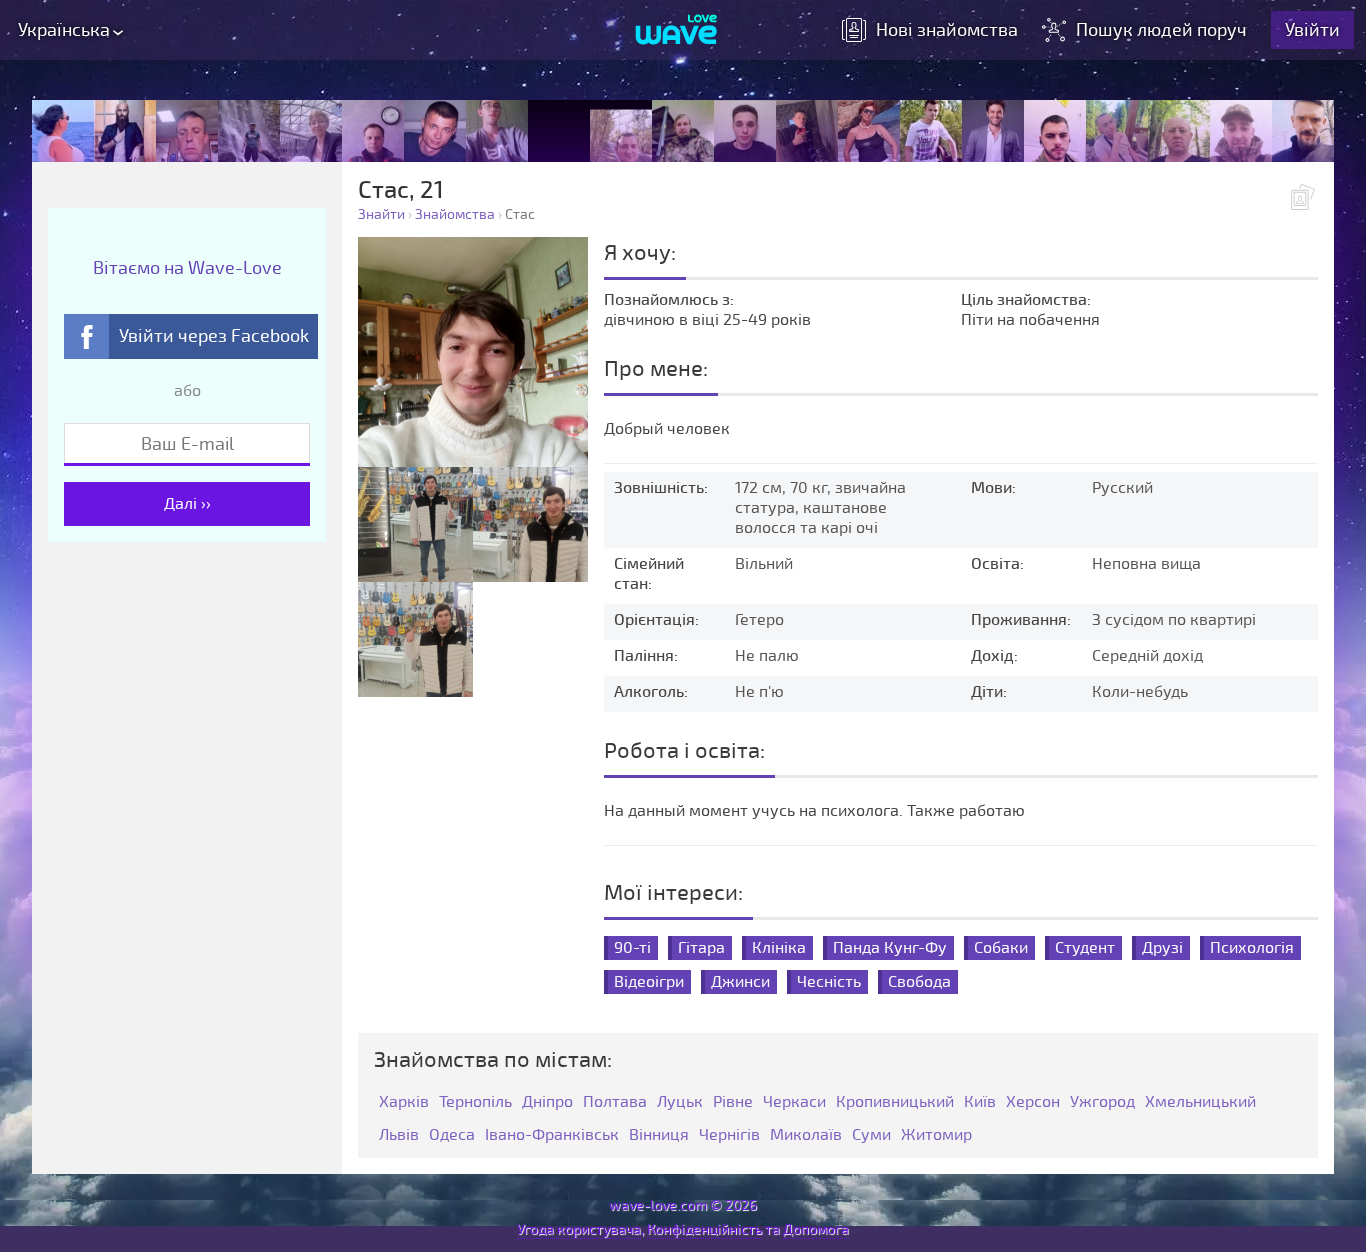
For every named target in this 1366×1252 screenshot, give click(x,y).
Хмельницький (1200, 1102)
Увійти (1312, 30)
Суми (871, 1135)
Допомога (816, 1229)
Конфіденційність (704, 1229)
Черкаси (794, 1102)
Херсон (1033, 1102)
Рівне (733, 1102)
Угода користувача (579, 1229)
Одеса (452, 1135)
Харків (404, 1102)
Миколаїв (806, 1135)
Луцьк (680, 1102)
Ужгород (1102, 1102)
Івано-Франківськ (552, 1135)
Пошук (1161, 30)
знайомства (947, 30)
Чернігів (729, 1135)
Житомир (936, 1135)
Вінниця (659, 1135)
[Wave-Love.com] (676, 31)
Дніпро (547, 1102)
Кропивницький (895, 1102)
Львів (399, 1135)
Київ (980, 1102)
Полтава (615, 1102)
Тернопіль (475, 1102)
